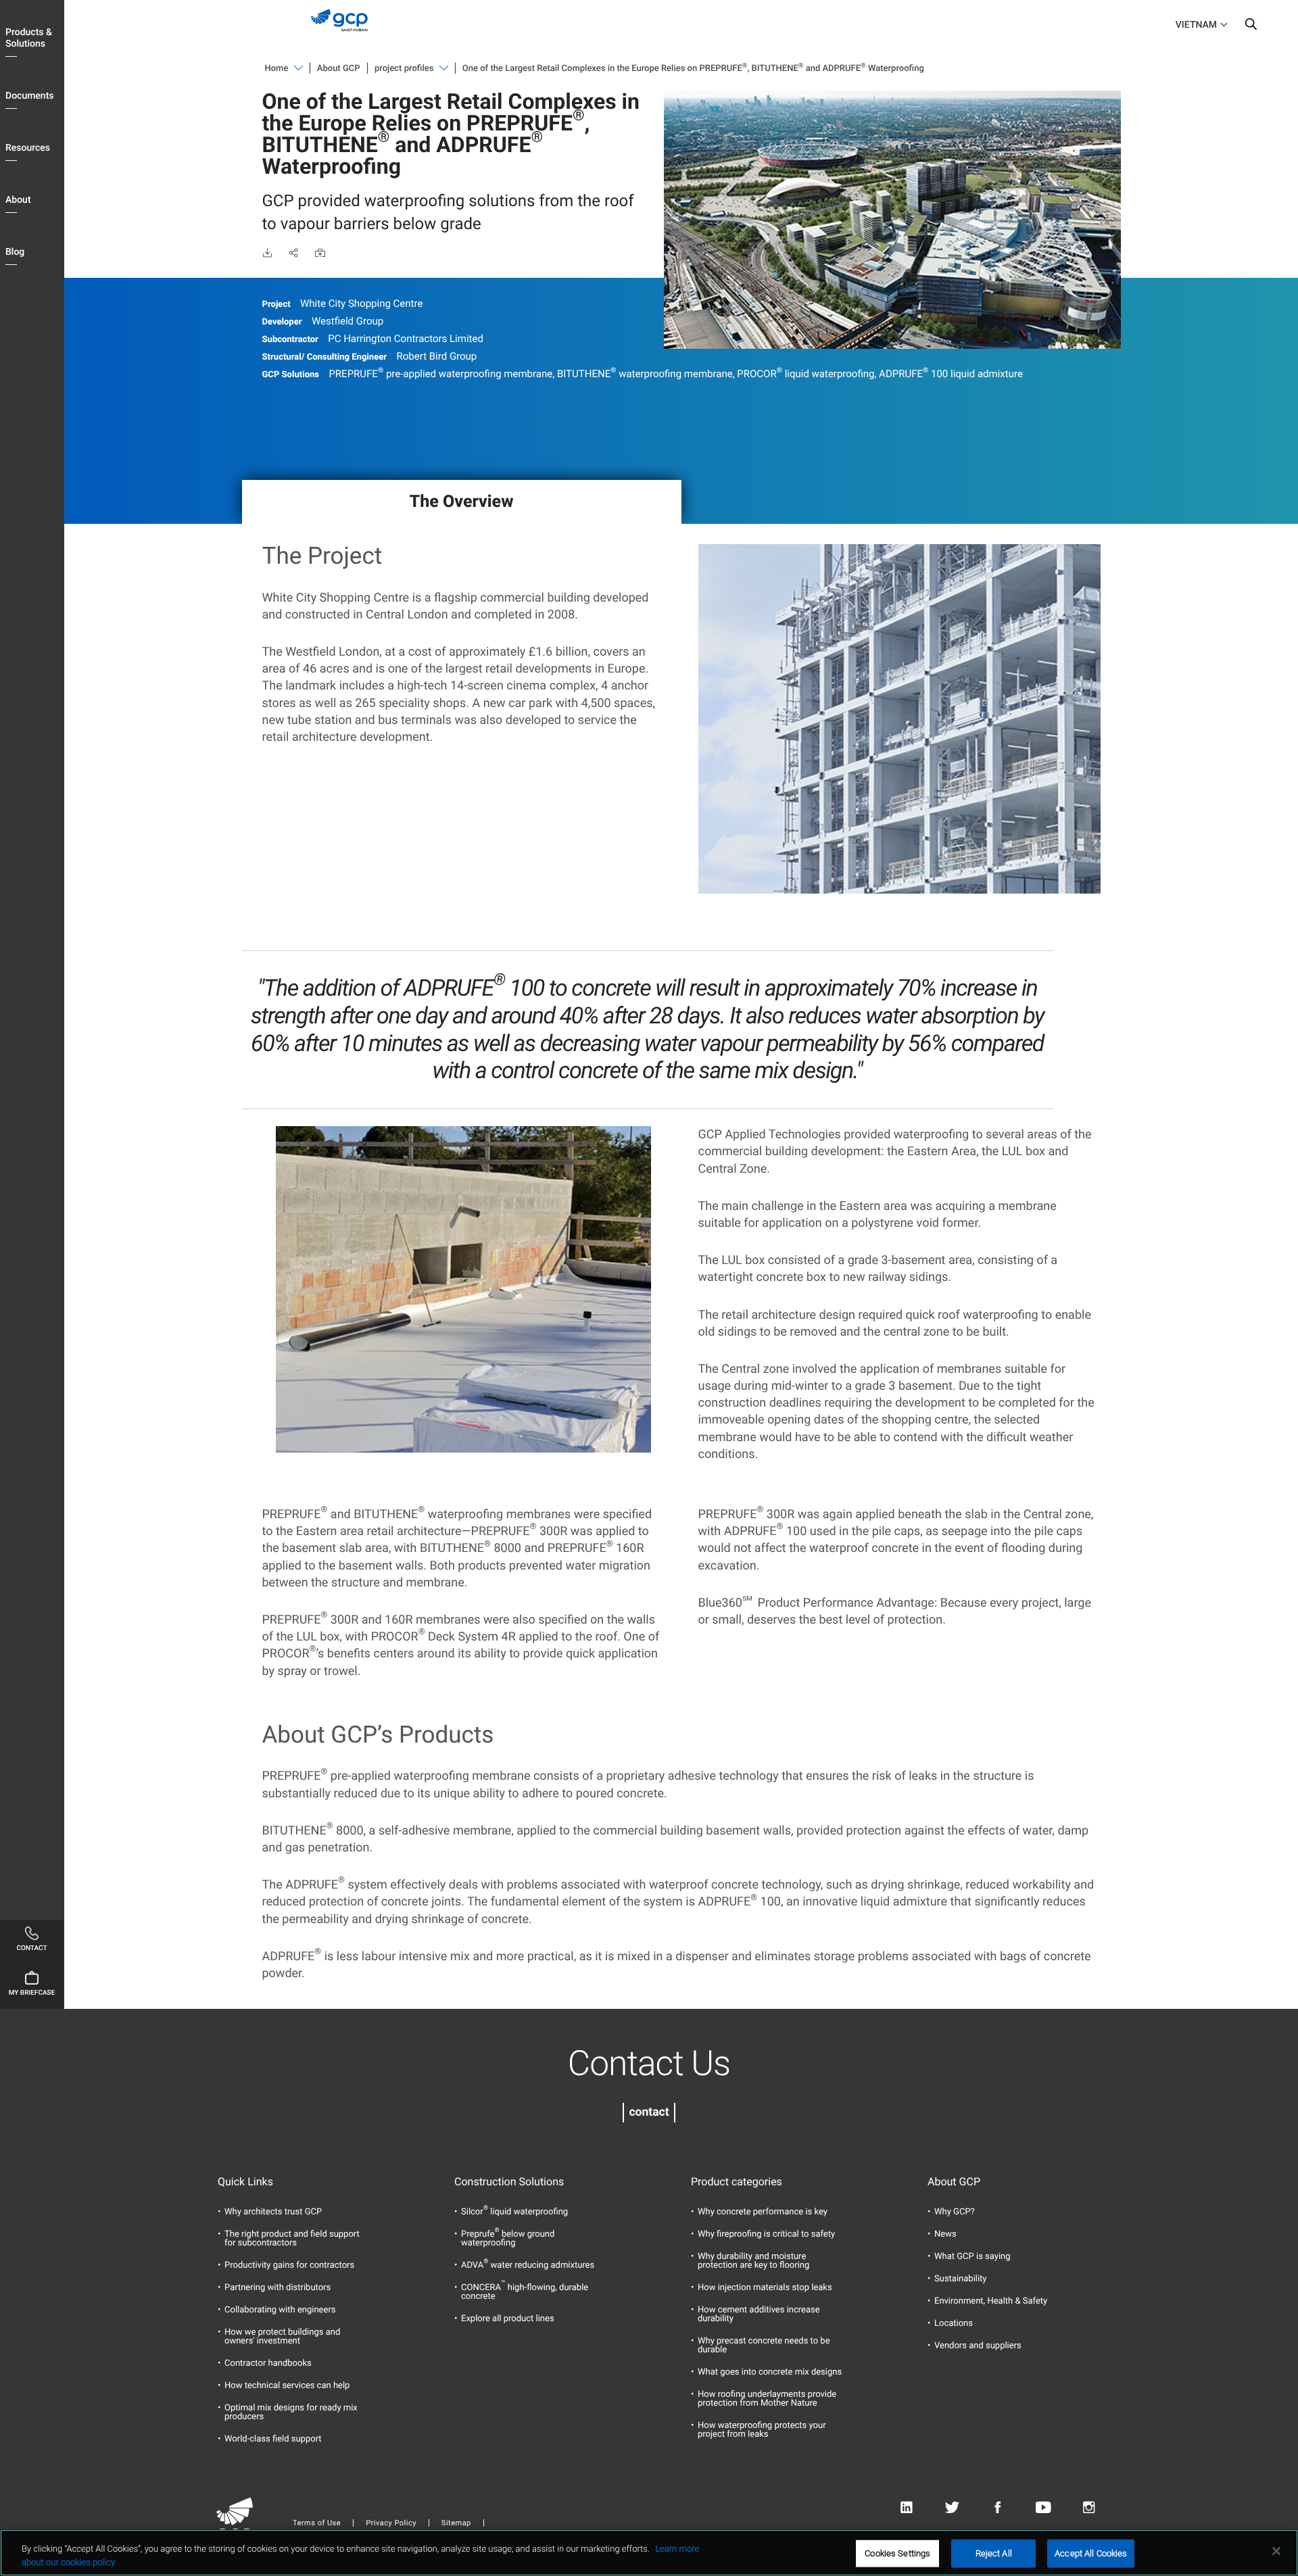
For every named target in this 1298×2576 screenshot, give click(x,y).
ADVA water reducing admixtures (528, 2265)
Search (1251, 27)
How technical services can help (287, 2386)
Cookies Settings (897, 2553)
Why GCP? (955, 2212)
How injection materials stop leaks (765, 2288)
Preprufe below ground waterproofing (508, 2239)
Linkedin (906, 2508)
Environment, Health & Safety (991, 2301)
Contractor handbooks (268, 2363)
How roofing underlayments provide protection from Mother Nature (767, 2399)
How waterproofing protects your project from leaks (762, 2430)
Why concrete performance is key (763, 2212)
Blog (15, 252)
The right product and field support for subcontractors (292, 2239)
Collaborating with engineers (280, 2310)
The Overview (462, 502)
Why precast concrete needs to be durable (764, 2346)
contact (649, 2112)
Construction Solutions (509, 2182)
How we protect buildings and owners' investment (282, 2337)
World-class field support (273, 2439)
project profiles (404, 69)
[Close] (1276, 2551)
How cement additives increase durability (759, 2314)
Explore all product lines (508, 2319)
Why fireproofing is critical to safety (766, 2234)
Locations (954, 2324)
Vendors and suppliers (978, 2346)
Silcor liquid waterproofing (514, 2212)
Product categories (737, 2182)
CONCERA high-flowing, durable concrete (525, 2292)
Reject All (994, 2553)
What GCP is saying (972, 2257)
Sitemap (456, 2523)
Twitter (952, 2508)
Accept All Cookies (1091, 2553)
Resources (28, 148)
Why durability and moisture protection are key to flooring (753, 2261)
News (945, 2234)
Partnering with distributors (278, 2288)
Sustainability (961, 2279)
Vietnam (1196, 25)
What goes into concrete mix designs (770, 2372)
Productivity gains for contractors (289, 2265)
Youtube (1043, 2508)
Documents (30, 96)
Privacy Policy (391, 2523)
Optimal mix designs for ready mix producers (291, 2412)
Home (277, 69)
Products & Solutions (29, 38)
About (18, 200)
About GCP (339, 69)
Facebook (997, 2508)
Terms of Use (317, 2523)
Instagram (1089, 2508)
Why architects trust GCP (273, 2212)
